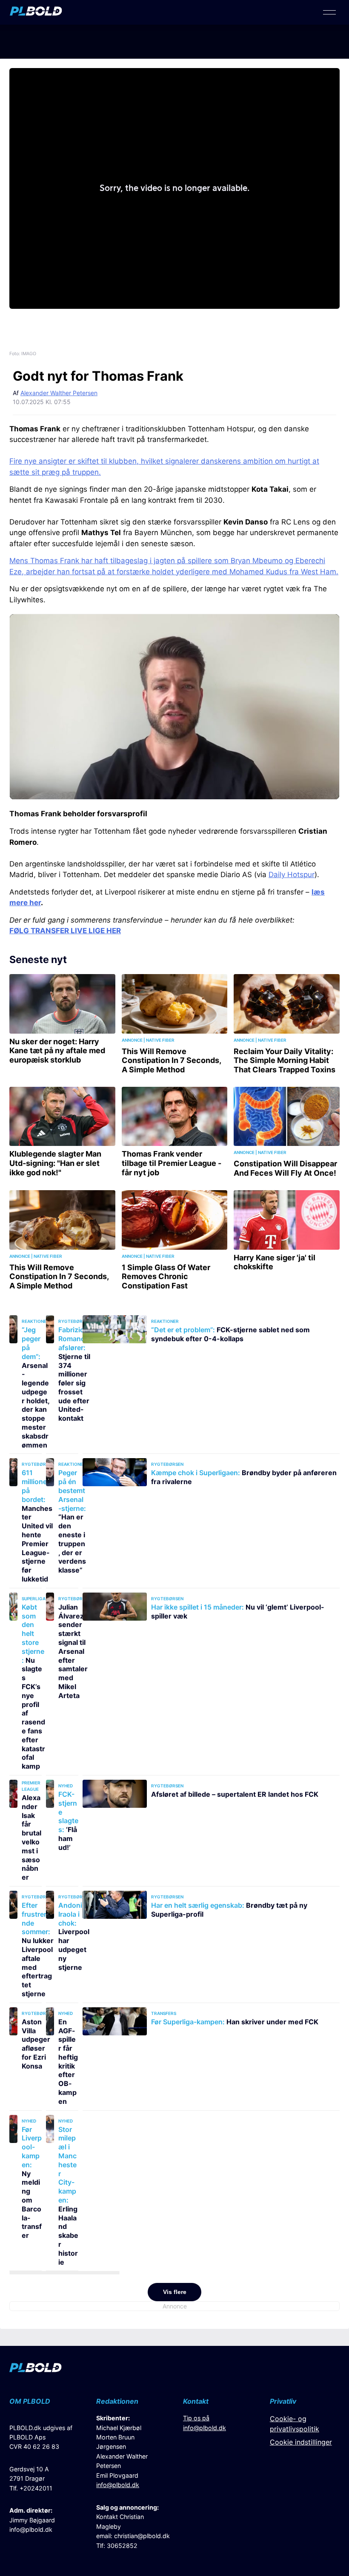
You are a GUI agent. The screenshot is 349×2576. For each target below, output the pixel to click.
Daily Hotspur (292, 875)
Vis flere (175, 2292)
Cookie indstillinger (301, 2442)
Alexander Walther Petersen (59, 393)
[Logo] (36, 13)
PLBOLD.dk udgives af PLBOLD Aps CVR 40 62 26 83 (41, 2437)
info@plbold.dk (31, 2529)
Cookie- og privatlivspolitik (295, 2424)
